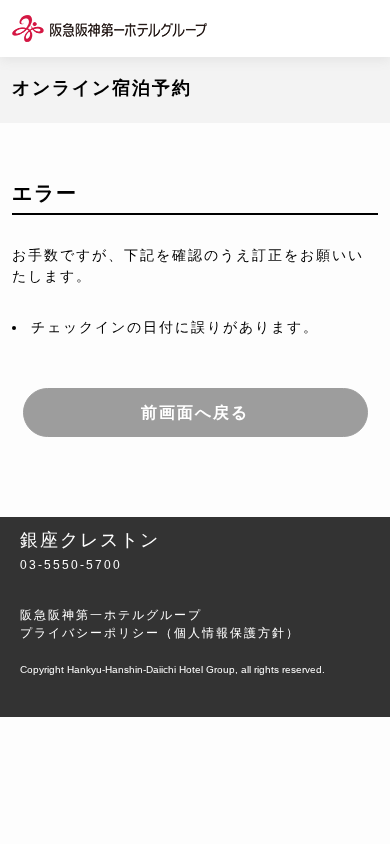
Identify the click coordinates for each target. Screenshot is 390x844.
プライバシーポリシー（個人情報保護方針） (160, 633)
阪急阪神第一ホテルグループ (111, 615)
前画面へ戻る (195, 412)
